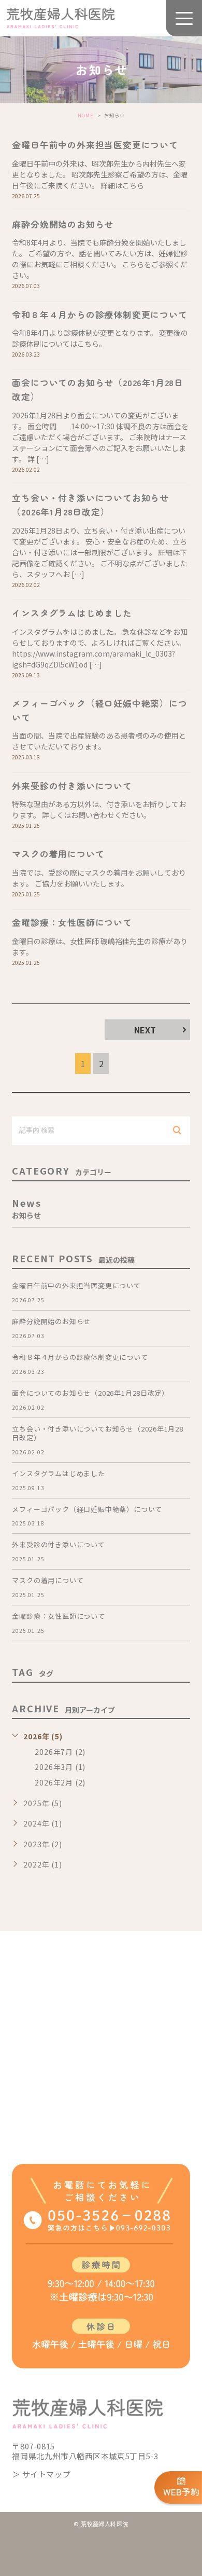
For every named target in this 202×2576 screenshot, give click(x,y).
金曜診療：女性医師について (72, 922)
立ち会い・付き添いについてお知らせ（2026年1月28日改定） (90, 505)
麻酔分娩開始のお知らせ (63, 224)
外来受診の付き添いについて (72, 786)
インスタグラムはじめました (72, 613)
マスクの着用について (58, 854)
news (26, 1207)
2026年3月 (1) (60, 1767)
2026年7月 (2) (60, 1752)
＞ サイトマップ (41, 2474)
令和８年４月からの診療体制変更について (99, 314)
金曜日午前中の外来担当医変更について (95, 145)
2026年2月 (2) (60, 1782)
